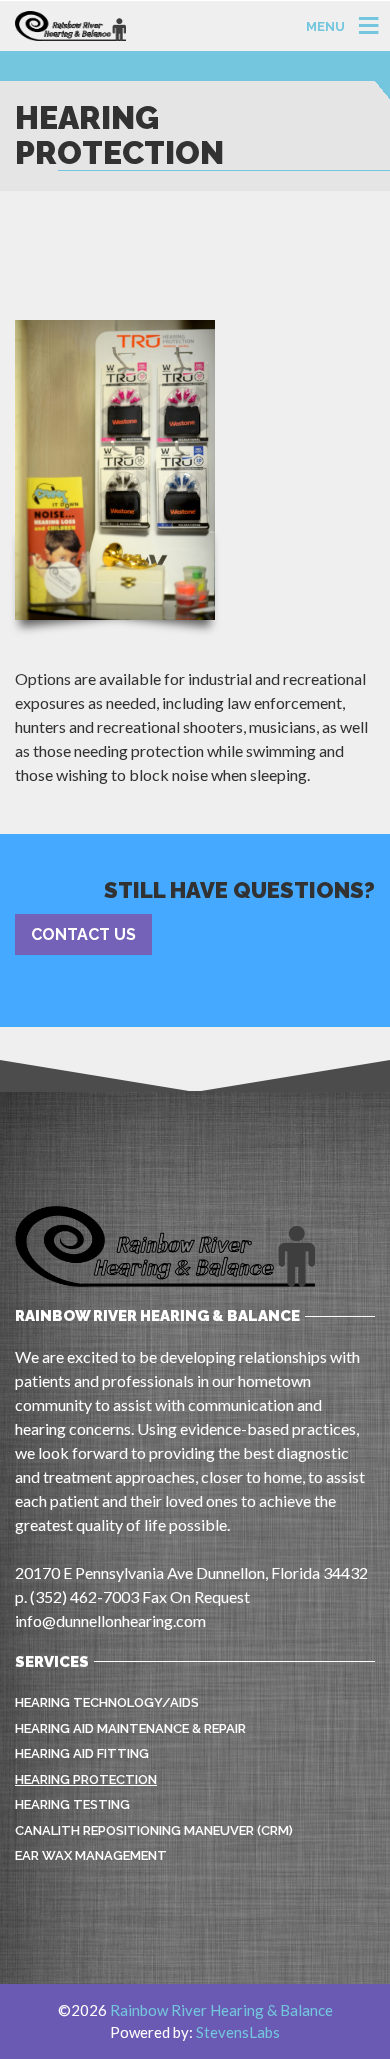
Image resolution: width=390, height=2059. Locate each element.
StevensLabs (238, 2032)
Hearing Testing (72, 1804)
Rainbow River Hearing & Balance (221, 2010)
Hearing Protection (86, 1779)
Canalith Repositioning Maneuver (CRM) (154, 1830)
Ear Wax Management (91, 1855)
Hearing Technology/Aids (107, 1702)
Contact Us (83, 934)
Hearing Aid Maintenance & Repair (130, 1728)
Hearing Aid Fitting (82, 1753)
